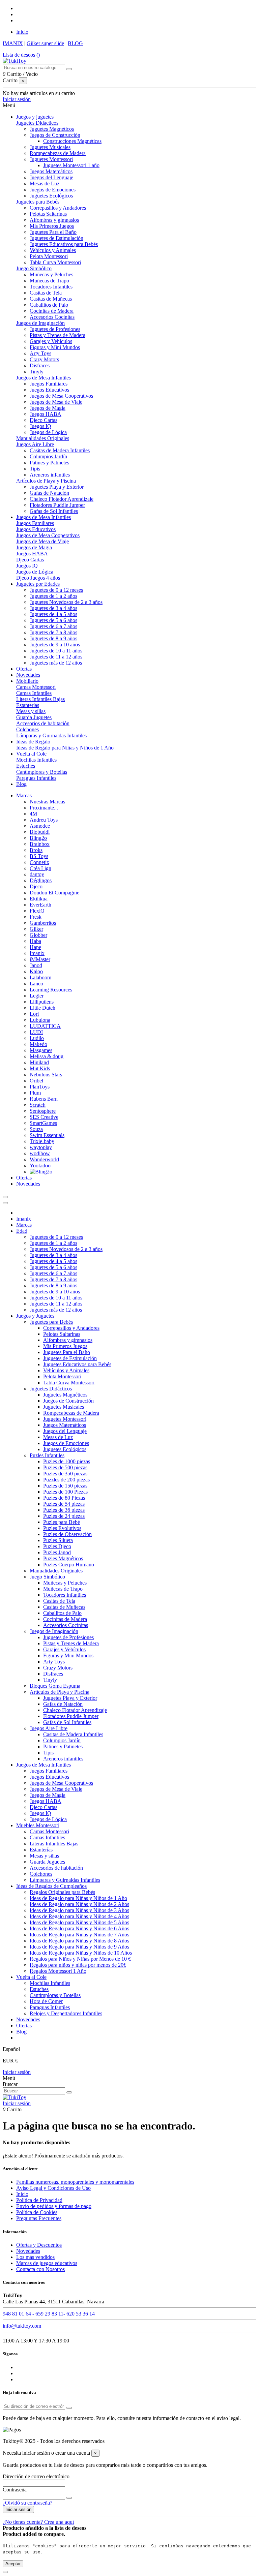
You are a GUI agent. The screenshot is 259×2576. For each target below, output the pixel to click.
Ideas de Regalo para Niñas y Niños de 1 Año (65, 748)
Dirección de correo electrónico (36, 2476)
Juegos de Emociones (53, 190)
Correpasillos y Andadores (58, 208)
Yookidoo (40, 1166)
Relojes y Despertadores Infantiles (66, 2013)
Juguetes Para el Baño (53, 232)
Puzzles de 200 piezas (66, 1480)
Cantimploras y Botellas (42, 772)
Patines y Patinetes (49, 463)
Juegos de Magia (48, 408)
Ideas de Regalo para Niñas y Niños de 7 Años (79, 1935)
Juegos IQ (40, 426)
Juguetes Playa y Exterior (57, 487)
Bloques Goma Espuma (55, 1686)
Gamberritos (43, 923)
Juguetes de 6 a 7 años (53, 626)
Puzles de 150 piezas (65, 1486)
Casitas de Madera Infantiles (60, 450)
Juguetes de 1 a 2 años (53, 596)
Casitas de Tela (46, 293)
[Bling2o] (41, 1172)
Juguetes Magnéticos (52, 129)
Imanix (37, 953)
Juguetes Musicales (50, 147)
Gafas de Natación (49, 493)
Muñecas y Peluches (51, 274)
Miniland (39, 1062)
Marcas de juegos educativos (47, 2263)
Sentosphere (43, 1111)
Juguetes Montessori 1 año (71, 165)
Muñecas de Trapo (49, 281)
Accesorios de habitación (43, 723)
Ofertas (24, 2026)
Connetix (39, 862)
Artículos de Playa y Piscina (46, 481)
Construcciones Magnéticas (72, 141)
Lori (34, 1014)
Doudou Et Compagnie (54, 893)
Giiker (36, 929)
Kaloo (36, 971)
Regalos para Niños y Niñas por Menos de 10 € (80, 1959)
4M (33, 814)
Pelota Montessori (49, 256)
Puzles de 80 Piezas (64, 1498)
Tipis (35, 469)
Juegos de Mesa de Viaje (56, 402)
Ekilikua (39, 899)
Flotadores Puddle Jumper (57, 505)
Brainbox (40, 844)
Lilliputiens (42, 1002)
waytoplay (41, 1147)
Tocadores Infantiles (51, 287)
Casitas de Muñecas (51, 299)
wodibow (40, 1153)
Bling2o (38, 838)
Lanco (36, 984)
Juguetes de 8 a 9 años (53, 638)
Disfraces (40, 365)
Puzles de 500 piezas (65, 1467)
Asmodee (40, 826)
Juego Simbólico (34, 268)
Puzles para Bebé (62, 1522)
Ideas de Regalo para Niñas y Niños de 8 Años (79, 1941)
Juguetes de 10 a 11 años (56, 651)
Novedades (28, 2019)
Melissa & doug (47, 1056)
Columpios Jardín (48, 456)
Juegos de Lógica (48, 432)
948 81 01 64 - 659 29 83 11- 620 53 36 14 (49, 2314)
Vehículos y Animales (53, 250)
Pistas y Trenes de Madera (57, 335)
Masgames (41, 1050)
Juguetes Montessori (51, 159)
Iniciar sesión (17, 2072)
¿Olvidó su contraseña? (27, 2503)
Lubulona (40, 1020)
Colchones (27, 729)
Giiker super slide (45, 43)
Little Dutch (42, 1008)
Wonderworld (44, 1159)
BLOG (75, 43)
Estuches (26, 766)
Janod (36, 965)
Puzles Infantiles (47, 1455)
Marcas (24, 1225)
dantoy (37, 874)
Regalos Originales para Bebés (62, 1892)
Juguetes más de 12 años (56, 663)
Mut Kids (40, 1068)
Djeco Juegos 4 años (38, 578)
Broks (36, 850)
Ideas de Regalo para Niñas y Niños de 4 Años (79, 1916)
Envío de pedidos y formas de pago (54, 2206)
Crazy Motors (44, 359)
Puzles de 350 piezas (65, 1474)
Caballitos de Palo (49, 305)
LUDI (36, 1032)
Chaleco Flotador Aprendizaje (62, 499)
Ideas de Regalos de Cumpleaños (51, 1886)
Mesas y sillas (31, 711)
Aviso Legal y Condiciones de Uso (53, 2188)
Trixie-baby (42, 1141)
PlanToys (40, 1087)
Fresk (36, 917)
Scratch (38, 1105)
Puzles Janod (57, 1552)
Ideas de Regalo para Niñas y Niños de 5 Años (79, 1922)
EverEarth (40, 905)
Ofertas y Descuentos (39, 2245)
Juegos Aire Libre (35, 444)
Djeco (36, 886)
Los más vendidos (35, 2257)
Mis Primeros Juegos (52, 226)
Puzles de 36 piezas (64, 1510)
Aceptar (13, 2564)
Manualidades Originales (43, 438)
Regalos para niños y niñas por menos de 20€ (78, 1965)
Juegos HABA (46, 414)
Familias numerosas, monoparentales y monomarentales (75, 2182)
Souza (36, 1129)
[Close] (5, 1203)
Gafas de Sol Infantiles (54, 511)
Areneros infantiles (50, 475)
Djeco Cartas (44, 420)
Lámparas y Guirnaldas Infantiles (51, 735)
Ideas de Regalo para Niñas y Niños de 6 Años (79, 1928)
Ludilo (37, 1038)
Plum (35, 1093)
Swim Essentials (47, 1135)
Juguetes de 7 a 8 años (53, 632)
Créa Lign (40, 868)
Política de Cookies (37, 2212)
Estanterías (28, 705)
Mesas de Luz (45, 183)
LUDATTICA (45, 1026)
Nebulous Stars (46, 1075)
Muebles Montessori (38, 1825)
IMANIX (13, 43)
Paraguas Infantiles (36, 778)
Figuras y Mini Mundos (55, 347)
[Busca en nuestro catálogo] (69, 69)
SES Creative (44, 1117)
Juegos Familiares (49, 384)
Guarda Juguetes (34, 717)
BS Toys (39, 856)
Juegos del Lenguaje (51, 177)
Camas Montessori (36, 687)
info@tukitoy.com (22, 2326)
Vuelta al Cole (31, 1977)
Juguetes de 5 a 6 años (53, 620)
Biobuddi (40, 832)
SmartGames (43, 1123)
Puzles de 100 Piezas (65, 1492)
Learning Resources (51, 990)
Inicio (22, 32)
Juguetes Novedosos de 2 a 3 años (66, 602)
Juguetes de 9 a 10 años (55, 645)
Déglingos (41, 880)
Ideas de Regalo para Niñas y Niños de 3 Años (79, 1910)
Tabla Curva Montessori (55, 262)
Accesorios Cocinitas (52, 317)
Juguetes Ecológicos (51, 196)
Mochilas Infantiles (36, 760)
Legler (37, 996)
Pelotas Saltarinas (48, 214)
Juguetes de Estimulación (56, 238)
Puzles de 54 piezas (64, 1504)
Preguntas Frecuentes (39, 2218)
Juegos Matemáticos (51, 171)
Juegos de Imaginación (40, 323)
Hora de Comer (46, 2001)
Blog (21, 2032)
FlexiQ (37, 911)
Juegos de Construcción (55, 135)
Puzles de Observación (67, 1534)
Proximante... (44, 808)
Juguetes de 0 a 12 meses (56, 590)
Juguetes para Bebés (38, 202)
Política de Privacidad (39, 2200)
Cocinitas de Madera (52, 311)
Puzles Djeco (57, 1546)
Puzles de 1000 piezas (67, 1461)
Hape (35, 947)
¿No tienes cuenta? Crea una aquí (38, 2522)
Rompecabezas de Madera (58, 153)
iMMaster (40, 959)
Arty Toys (40, 353)
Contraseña (15, 2490)
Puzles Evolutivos (62, 1528)
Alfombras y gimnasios (54, 220)
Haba (35, 941)
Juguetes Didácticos (37, 123)
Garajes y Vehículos (51, 341)
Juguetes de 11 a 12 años (56, 657)
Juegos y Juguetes (35, 1316)
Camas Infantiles (34, 693)
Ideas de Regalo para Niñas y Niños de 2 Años (79, 1904)
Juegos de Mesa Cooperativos (61, 396)
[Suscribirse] (69, 2408)
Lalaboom (40, 977)
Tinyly (37, 372)
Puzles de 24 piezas (64, 1516)
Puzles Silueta (58, 1540)
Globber (38, 935)
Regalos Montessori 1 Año (58, 1971)
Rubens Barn (44, 1099)
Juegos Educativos (49, 390)
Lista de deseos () (21, 55)
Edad (22, 1231)
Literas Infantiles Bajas (40, 699)
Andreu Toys (44, 820)
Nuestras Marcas (47, 802)
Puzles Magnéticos (63, 1558)
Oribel (36, 1081)
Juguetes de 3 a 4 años (53, 608)
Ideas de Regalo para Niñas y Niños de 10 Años (81, 1953)
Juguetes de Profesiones (55, 329)
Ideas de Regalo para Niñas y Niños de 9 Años (79, 1947)
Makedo (38, 1044)
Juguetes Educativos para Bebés (64, 244)
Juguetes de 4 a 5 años (53, 614)
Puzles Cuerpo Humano (69, 1565)
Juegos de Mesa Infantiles (44, 378)
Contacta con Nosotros (40, 2269)
